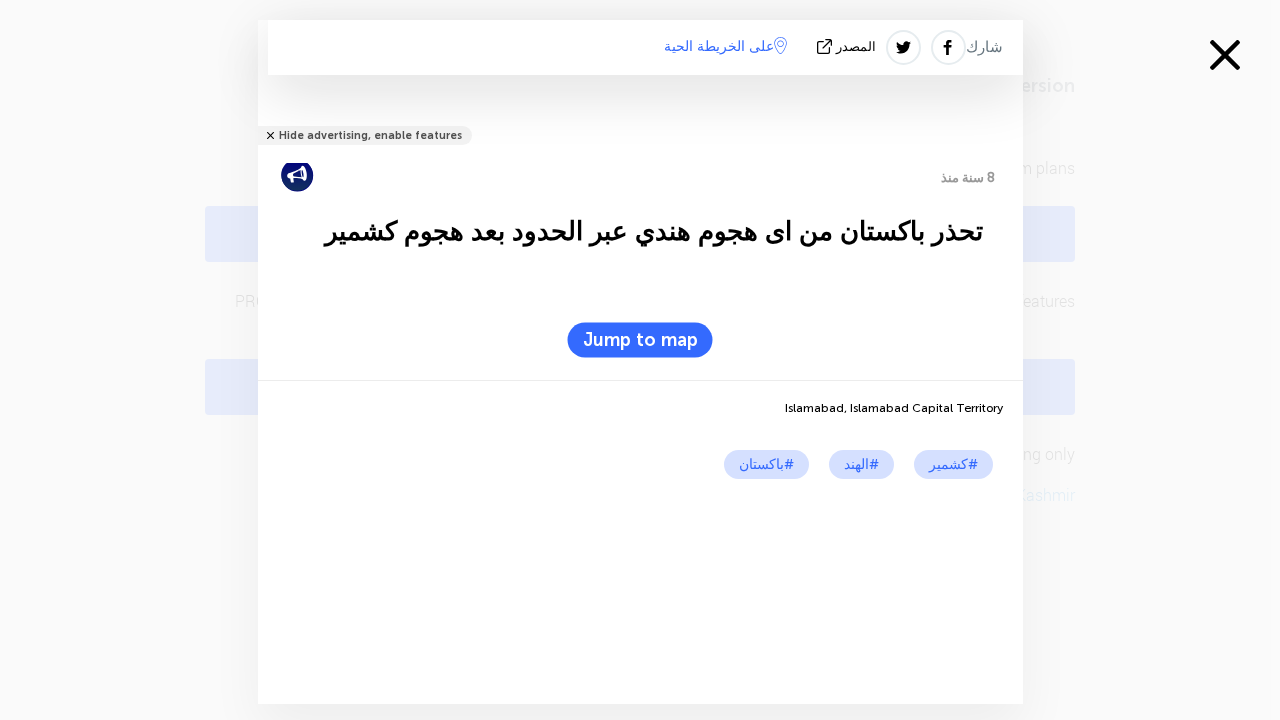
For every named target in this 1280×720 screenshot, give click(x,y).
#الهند (861, 464)
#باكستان (766, 464)
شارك (984, 47)
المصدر (856, 46)
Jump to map (640, 340)
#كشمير (953, 464)
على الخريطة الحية (719, 46)
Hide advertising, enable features (370, 135)
